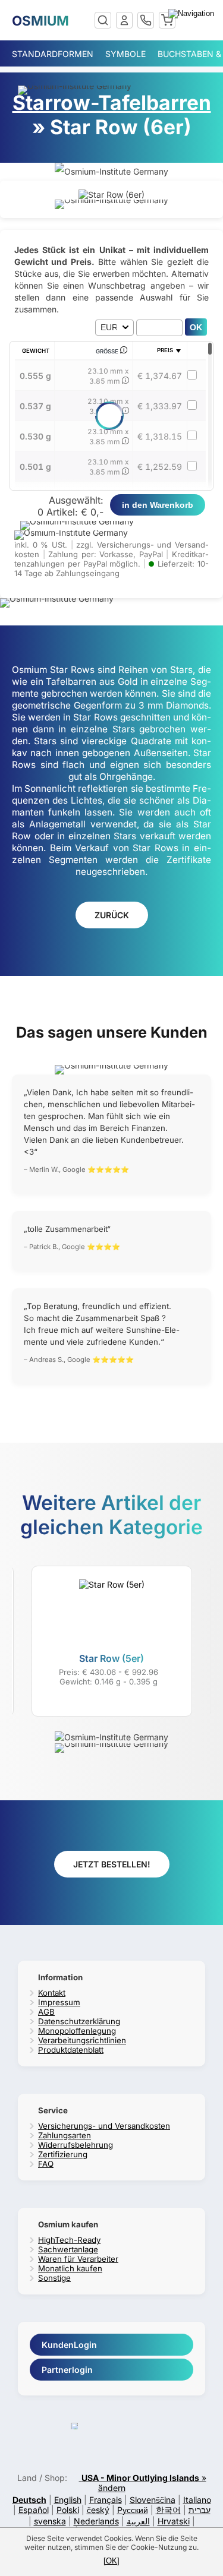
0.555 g (35, 376)
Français (106, 2500)
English (68, 2500)
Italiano (197, 2500)
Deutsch (29, 2500)
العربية (138, 2521)
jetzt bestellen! (112, 1864)
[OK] (111, 2561)
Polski (68, 2510)
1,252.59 (160, 467)
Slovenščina (153, 2500)
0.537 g (35, 406)
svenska (50, 2521)
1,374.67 (160, 376)
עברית (200, 2510)
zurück (112, 915)
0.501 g (35, 467)
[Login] (124, 20)
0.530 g (35, 436)
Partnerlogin (67, 2370)
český (98, 2510)
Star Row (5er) (111, 1658)
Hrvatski (174, 2521)
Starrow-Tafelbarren (112, 102)
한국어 (168, 2510)
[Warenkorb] (167, 20)
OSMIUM (40, 20)
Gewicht (36, 351)
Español (34, 2510)
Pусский (133, 2510)
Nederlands (96, 2521)
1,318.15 (160, 436)
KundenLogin (69, 2345)
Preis (165, 350)
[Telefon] (146, 20)
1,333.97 (160, 406)
